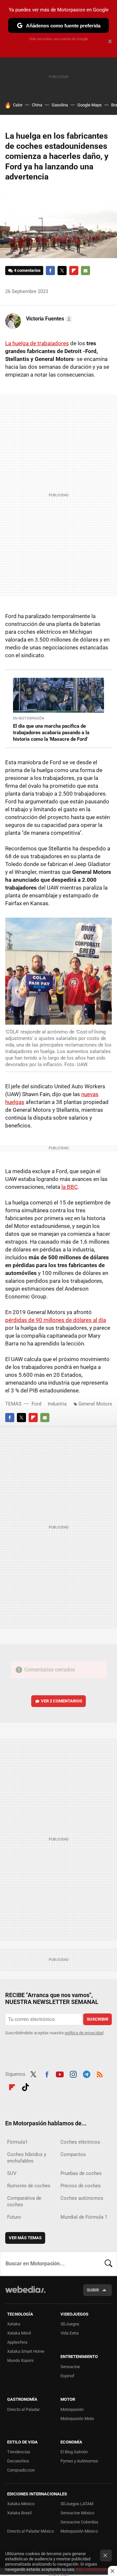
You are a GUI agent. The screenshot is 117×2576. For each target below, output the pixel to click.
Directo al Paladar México (31, 2531)
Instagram (73, 2073)
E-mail (85, 271)
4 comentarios (27, 270)
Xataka (14, 2324)
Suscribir (97, 2019)
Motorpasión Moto (77, 2419)
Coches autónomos (82, 2198)
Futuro (14, 2217)
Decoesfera (18, 2461)
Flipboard (74, 271)
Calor (18, 105)
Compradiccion (21, 2470)
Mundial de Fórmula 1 (84, 2217)
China (37, 105)
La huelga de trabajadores (37, 343)
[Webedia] (25, 2294)
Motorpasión (72, 2409)
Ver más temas (25, 2238)
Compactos (73, 2154)
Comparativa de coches (24, 2201)
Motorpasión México (79, 2531)
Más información (92, 2569)
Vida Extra (70, 2333)
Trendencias (19, 2452)
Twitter (62, 271)
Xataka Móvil (19, 2333)
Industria (57, 1404)
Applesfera (17, 2342)
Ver (62, 1701)
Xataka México (21, 2504)
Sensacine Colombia (79, 2522)
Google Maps (90, 105)
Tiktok (25, 2086)
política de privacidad (84, 2033)
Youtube (60, 2073)
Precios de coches (81, 2186)
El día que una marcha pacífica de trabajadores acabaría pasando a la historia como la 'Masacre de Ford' (51, 733)
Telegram (86, 2073)
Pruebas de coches (81, 2173)
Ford (36, 1404)
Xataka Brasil (19, 2513)
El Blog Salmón (74, 2452)
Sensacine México (77, 2513)
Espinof (67, 2376)
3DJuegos (70, 2324)
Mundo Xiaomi (20, 2360)
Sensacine (70, 2367)
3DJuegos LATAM (77, 2504)
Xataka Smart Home (26, 2351)
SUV (12, 2173)
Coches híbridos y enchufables (27, 2158)
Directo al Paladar (23, 2409)
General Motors (95, 1404)
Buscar (109, 2264)
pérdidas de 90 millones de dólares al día (56, 1320)
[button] (48, 319)
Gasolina (60, 105)
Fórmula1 (17, 2142)
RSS (100, 2073)
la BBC (70, 1187)
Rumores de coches (29, 2186)
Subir (93, 2290)
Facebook (50, 271)
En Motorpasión (29, 718)
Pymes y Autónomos (79, 2461)
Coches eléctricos (80, 2142)
